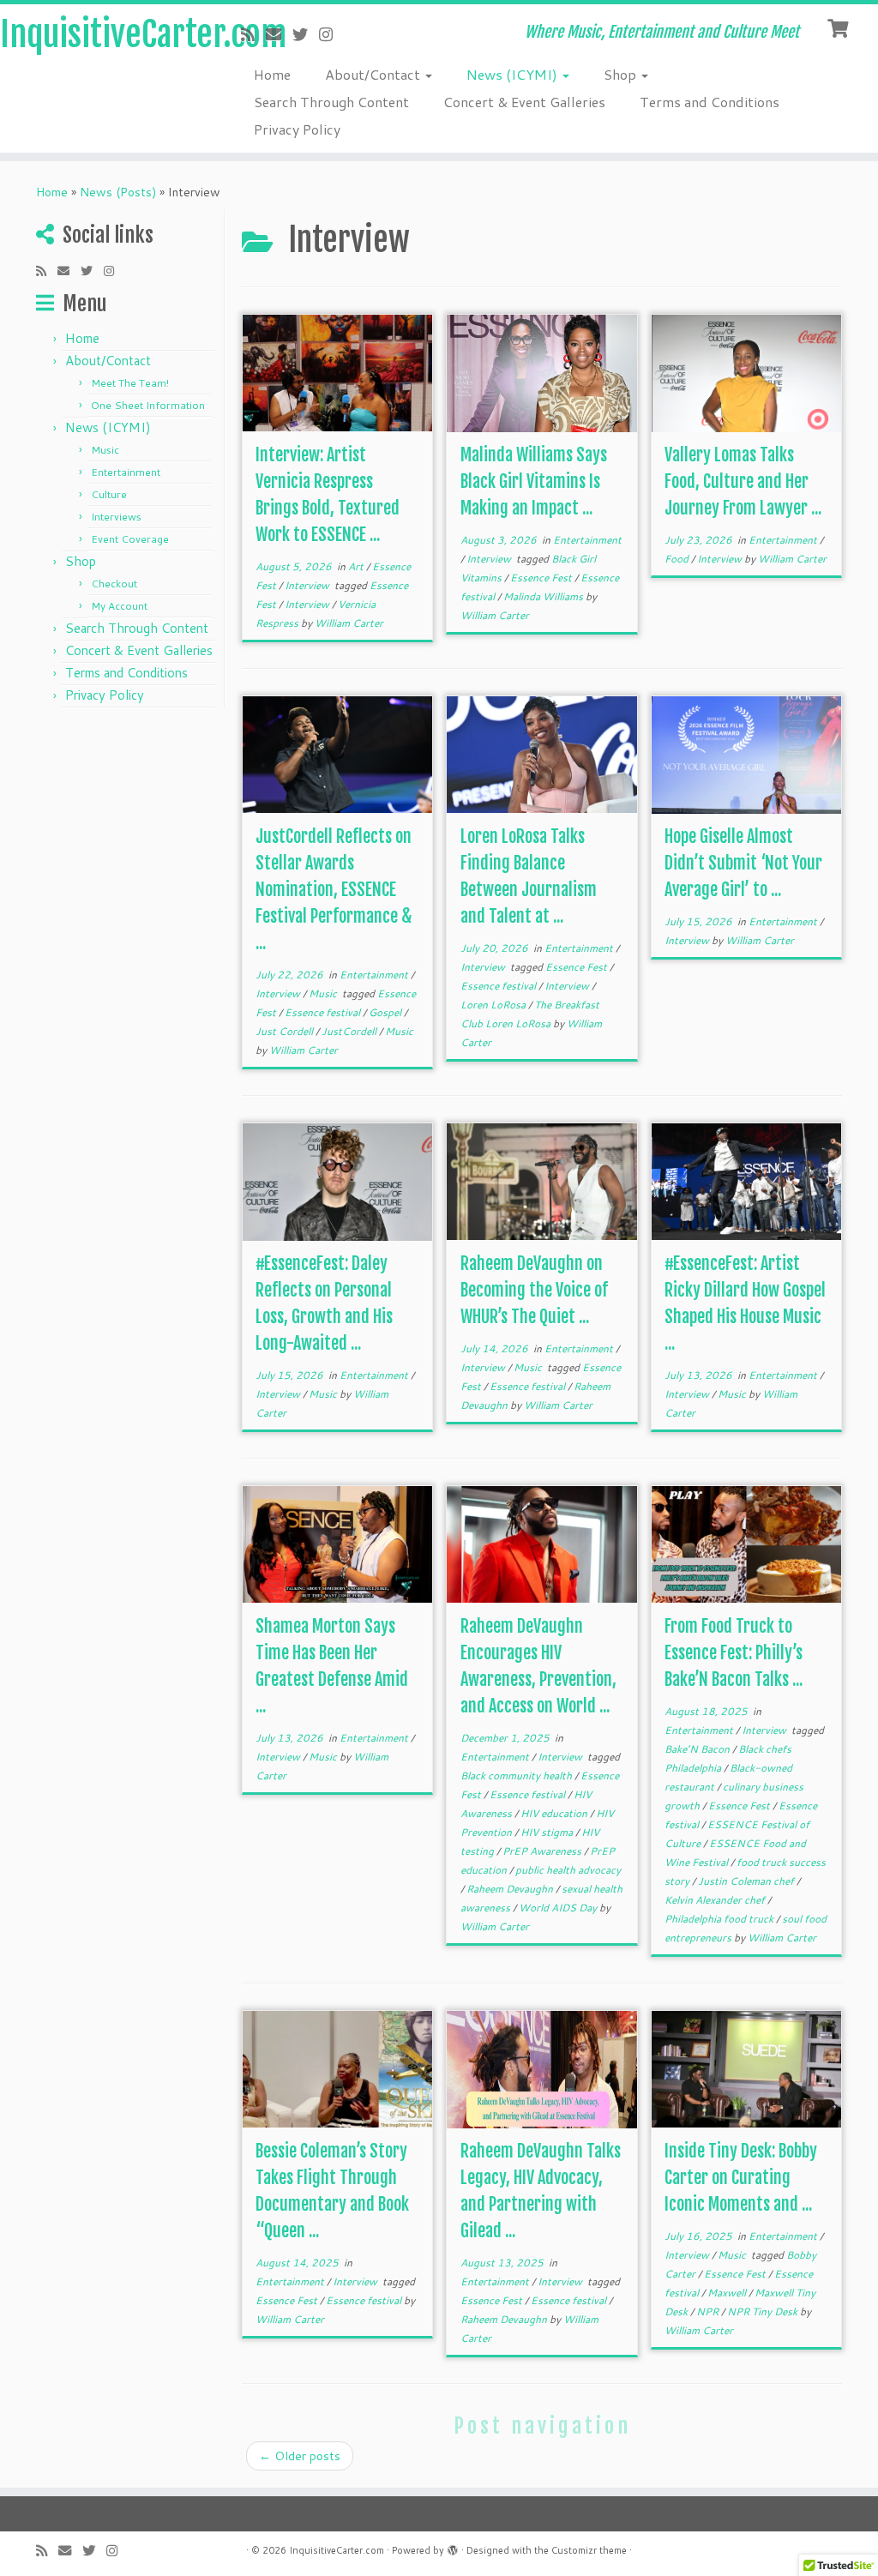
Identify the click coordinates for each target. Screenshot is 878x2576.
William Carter (349, 623)
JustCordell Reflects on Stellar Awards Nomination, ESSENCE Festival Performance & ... (334, 890)
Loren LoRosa (494, 1005)
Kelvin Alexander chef (716, 1900)
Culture (109, 494)
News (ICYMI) (514, 74)
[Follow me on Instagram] (331, 34)
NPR (709, 2311)
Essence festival (324, 1012)
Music (105, 450)
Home (272, 74)
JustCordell (350, 1031)
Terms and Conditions (710, 102)
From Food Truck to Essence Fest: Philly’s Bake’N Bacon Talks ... (734, 1653)
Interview (308, 585)
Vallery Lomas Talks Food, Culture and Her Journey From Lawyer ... (743, 481)
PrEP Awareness (543, 1851)
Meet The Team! (130, 383)
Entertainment (126, 472)
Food (678, 559)
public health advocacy (568, 1870)
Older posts (300, 2456)
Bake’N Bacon (698, 1749)
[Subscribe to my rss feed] (253, 34)
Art (357, 566)
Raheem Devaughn (511, 1889)
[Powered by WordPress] (453, 2547)
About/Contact (374, 74)
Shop (622, 74)
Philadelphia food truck (720, 1919)
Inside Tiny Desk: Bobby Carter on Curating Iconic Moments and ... (741, 2178)
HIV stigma (548, 1832)
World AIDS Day (559, 1908)
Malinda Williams (544, 596)
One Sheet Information (148, 405)
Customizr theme (589, 2550)
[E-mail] (279, 34)
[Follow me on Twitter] (306, 34)
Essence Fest (542, 578)
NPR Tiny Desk (764, 2311)
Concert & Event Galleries (524, 102)
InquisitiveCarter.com (103, 34)
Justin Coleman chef (747, 1881)
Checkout (114, 584)
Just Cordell (286, 1031)
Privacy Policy (297, 129)
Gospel (386, 1012)
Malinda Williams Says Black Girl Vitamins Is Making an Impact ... (534, 481)
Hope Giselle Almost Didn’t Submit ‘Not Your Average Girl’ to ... (743, 863)
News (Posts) (118, 192)
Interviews (116, 517)
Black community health (517, 1776)
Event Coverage (130, 539)
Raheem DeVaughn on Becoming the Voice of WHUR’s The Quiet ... (534, 1290)
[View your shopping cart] (840, 27)
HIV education (555, 1813)
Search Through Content (331, 102)
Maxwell (728, 2293)
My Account (119, 606)
